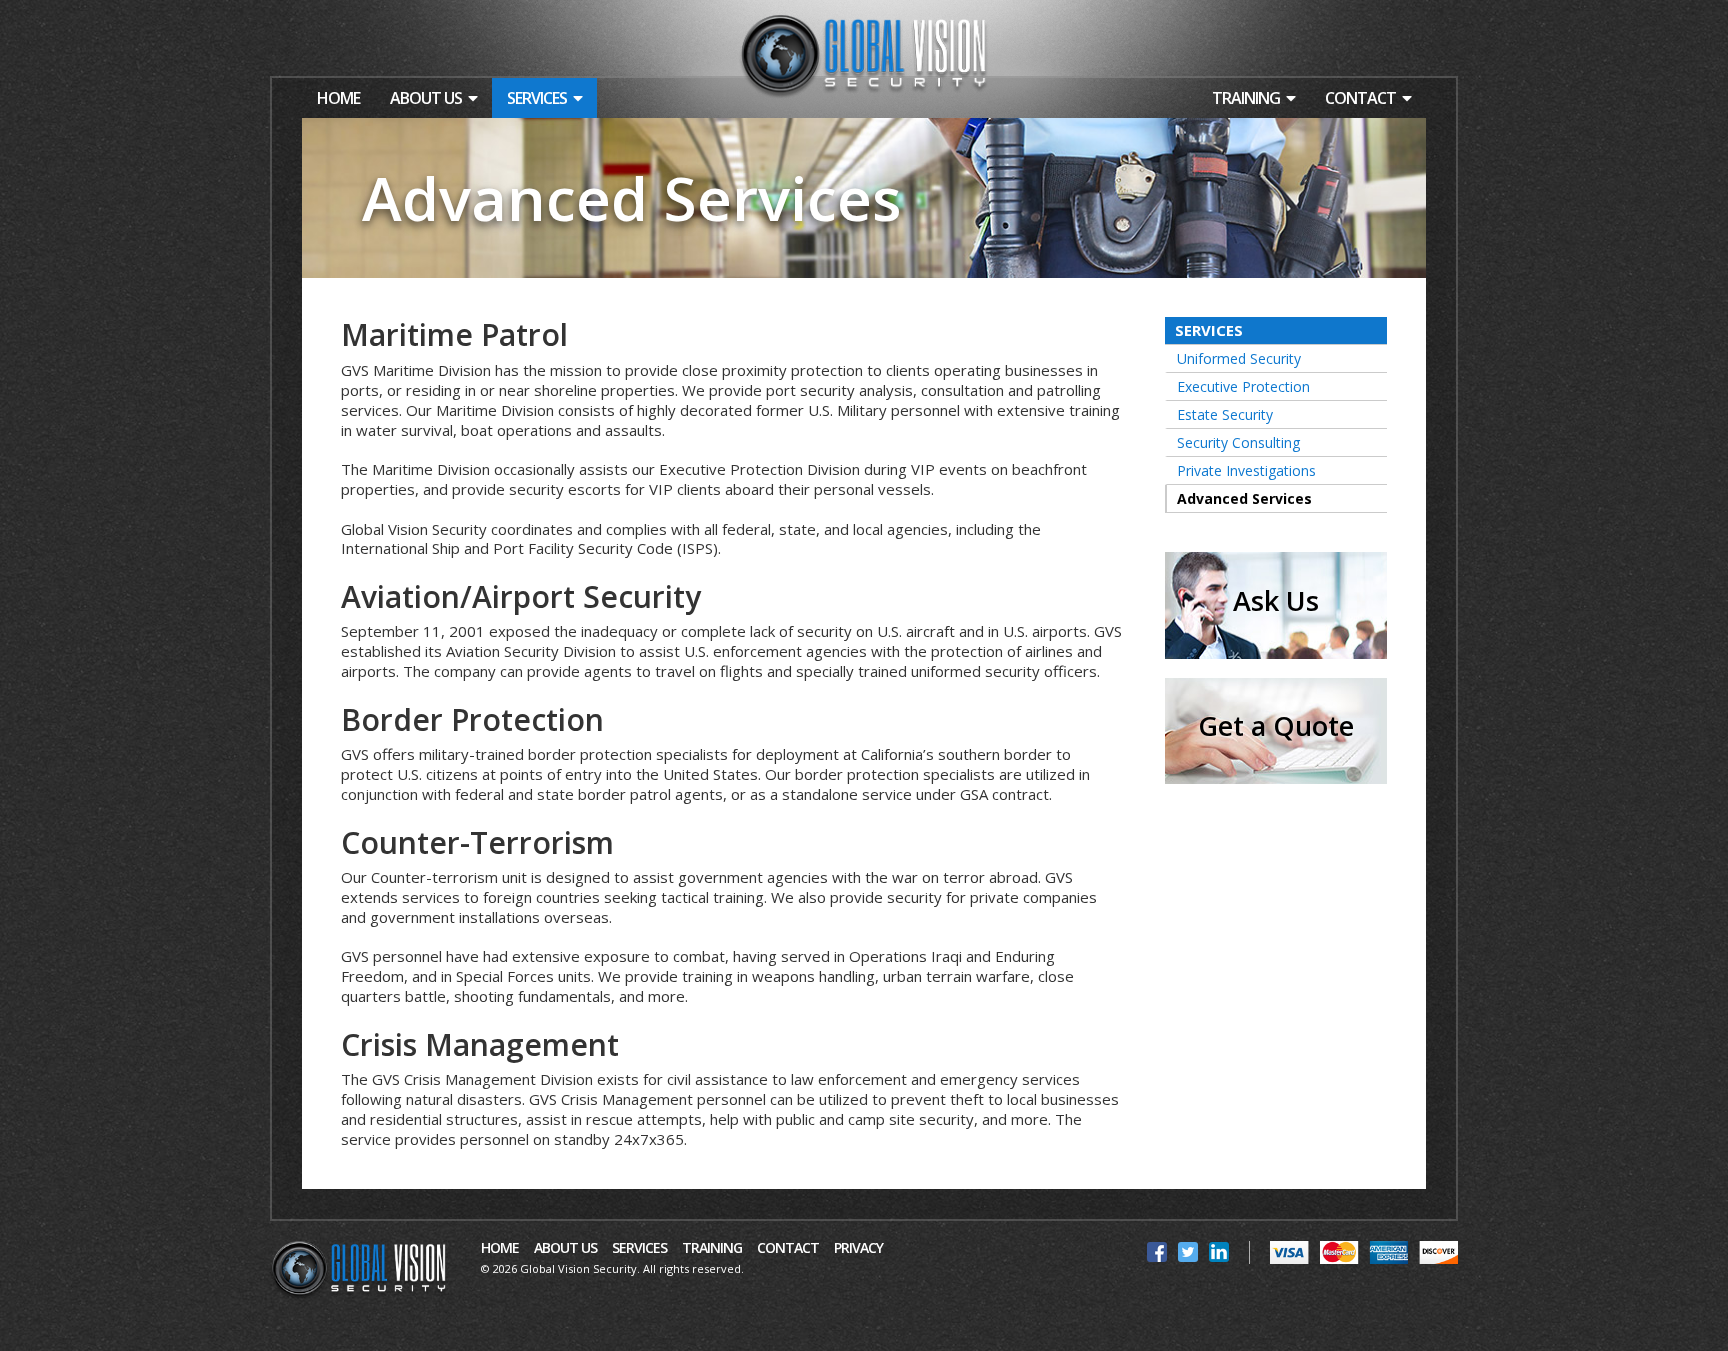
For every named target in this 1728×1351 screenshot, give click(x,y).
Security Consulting (1238, 442)
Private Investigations (1246, 470)
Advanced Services (1244, 498)
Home (338, 98)
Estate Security (1225, 414)
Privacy (858, 1248)
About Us (426, 98)
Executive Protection (1243, 386)
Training (1246, 98)
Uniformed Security (1239, 358)
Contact (1360, 98)
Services (537, 98)
